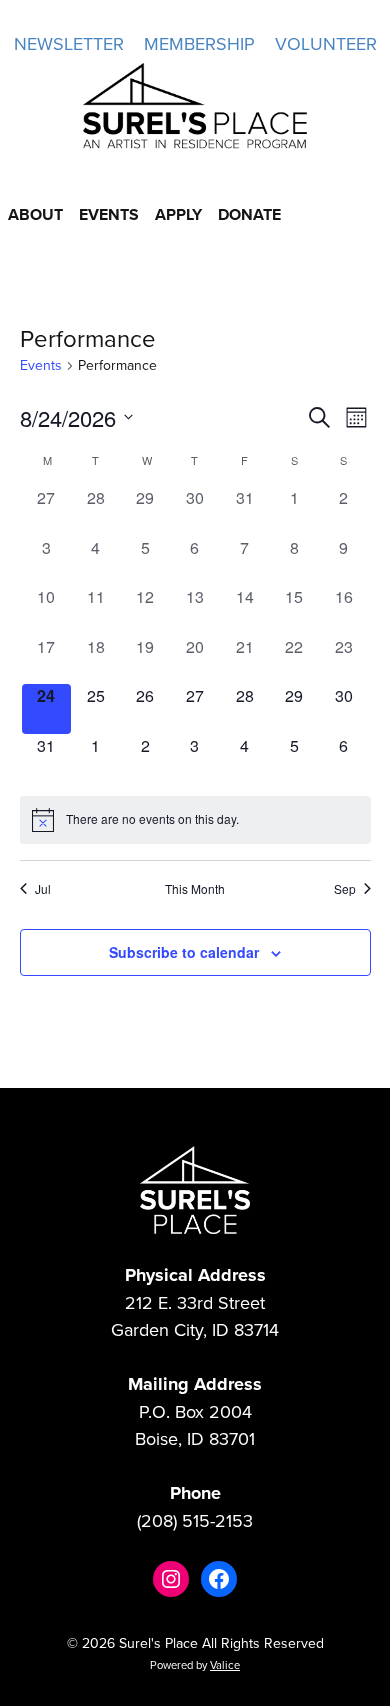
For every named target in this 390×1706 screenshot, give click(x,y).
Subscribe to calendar (184, 952)
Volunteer (326, 43)
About (35, 214)
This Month (195, 889)
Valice (225, 1665)
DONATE (249, 214)
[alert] (195, 820)
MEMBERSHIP (199, 43)
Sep (345, 889)
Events (109, 214)
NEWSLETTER (69, 43)
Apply (178, 214)
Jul (43, 889)
